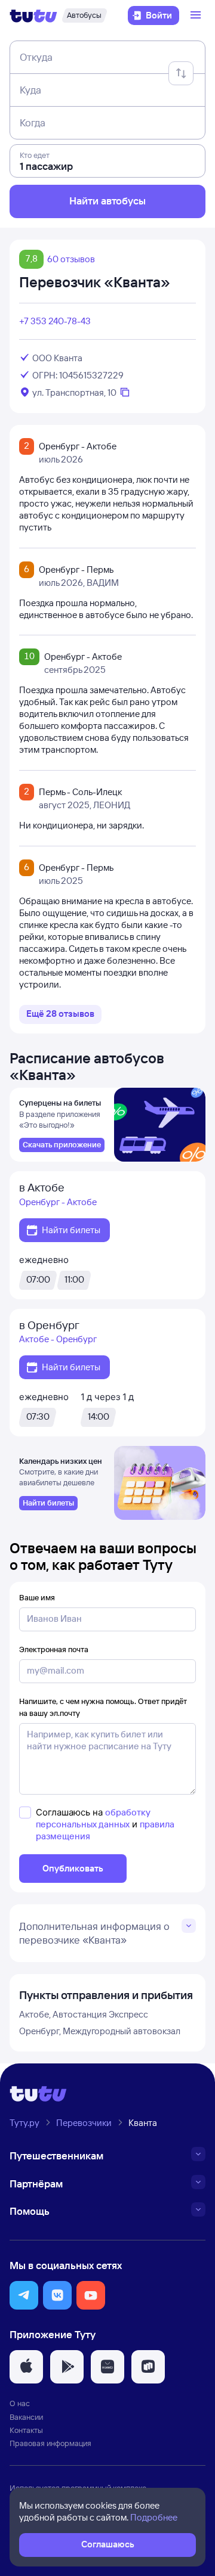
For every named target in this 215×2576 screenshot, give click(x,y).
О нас (20, 2403)
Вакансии (26, 2417)
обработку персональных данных (93, 1818)
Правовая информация (50, 2443)
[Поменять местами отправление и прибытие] (181, 73)
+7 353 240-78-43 (55, 321)
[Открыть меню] (197, 15)
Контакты (26, 2430)
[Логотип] (33, 15)
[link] (62, 1145)
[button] (24, 2295)
